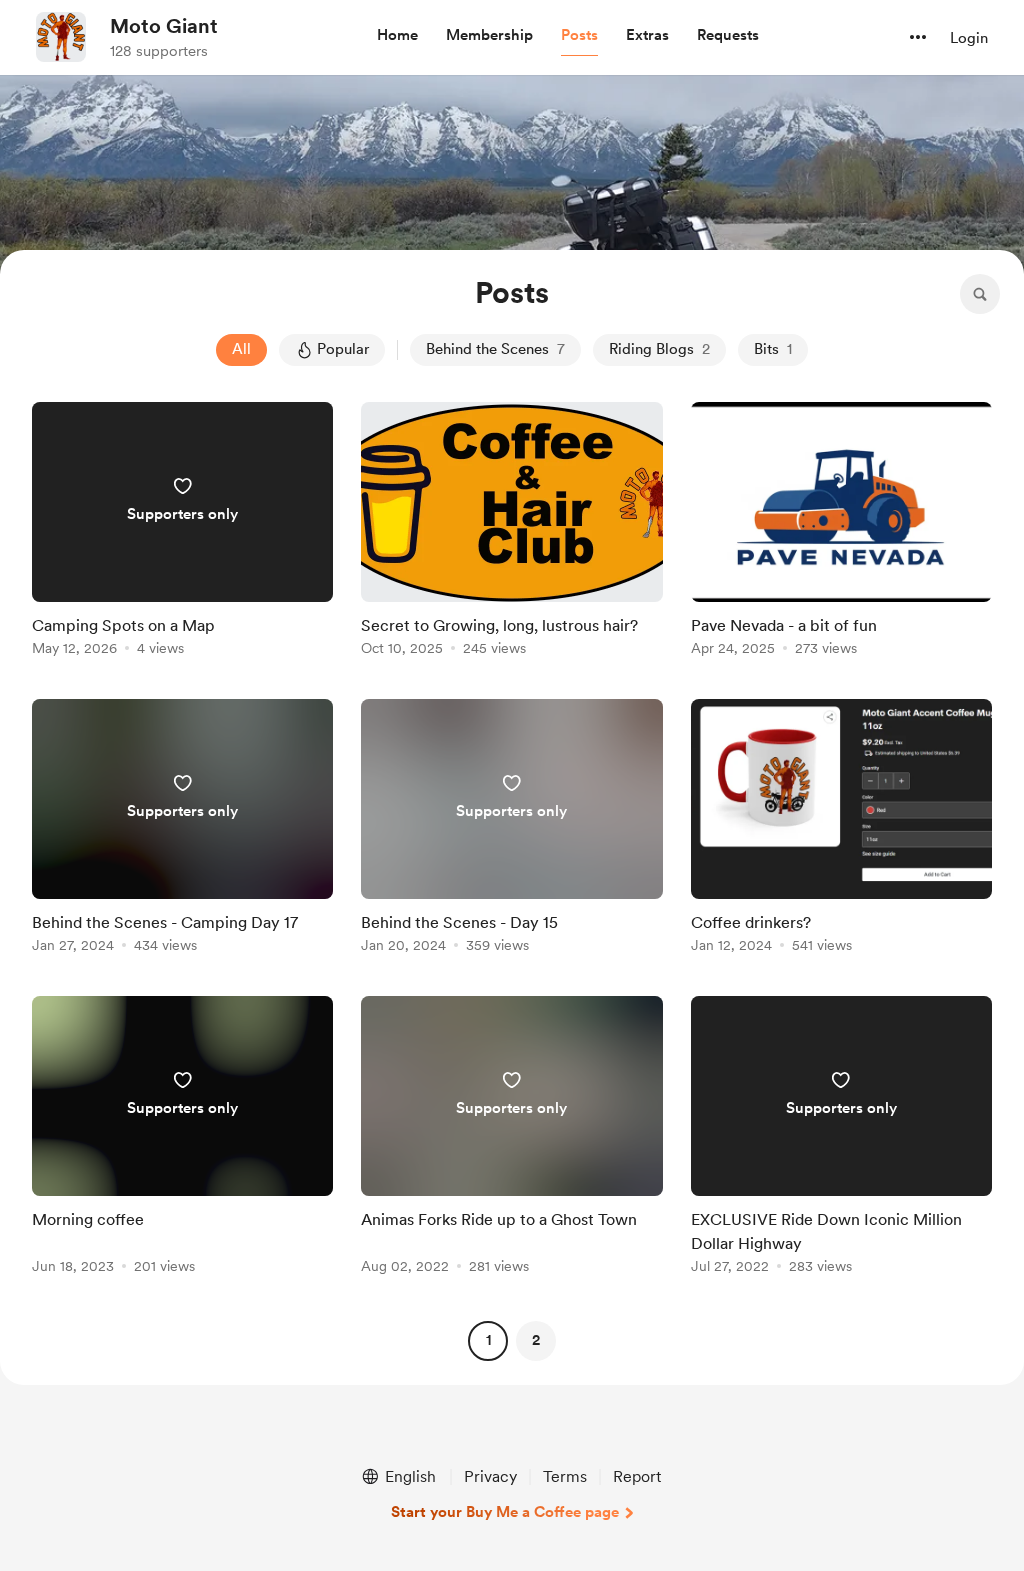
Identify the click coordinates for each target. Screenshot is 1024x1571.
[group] (182, 532)
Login (969, 38)
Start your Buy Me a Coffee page (505, 1512)
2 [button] (536, 1340)
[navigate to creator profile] (61, 37)
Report (637, 1476)
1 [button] (488, 1340)
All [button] (241, 349)
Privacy (490, 1476)
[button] (397, 36)
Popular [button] (343, 349)
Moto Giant (164, 26)
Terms (565, 1476)
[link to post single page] (182, 532)
